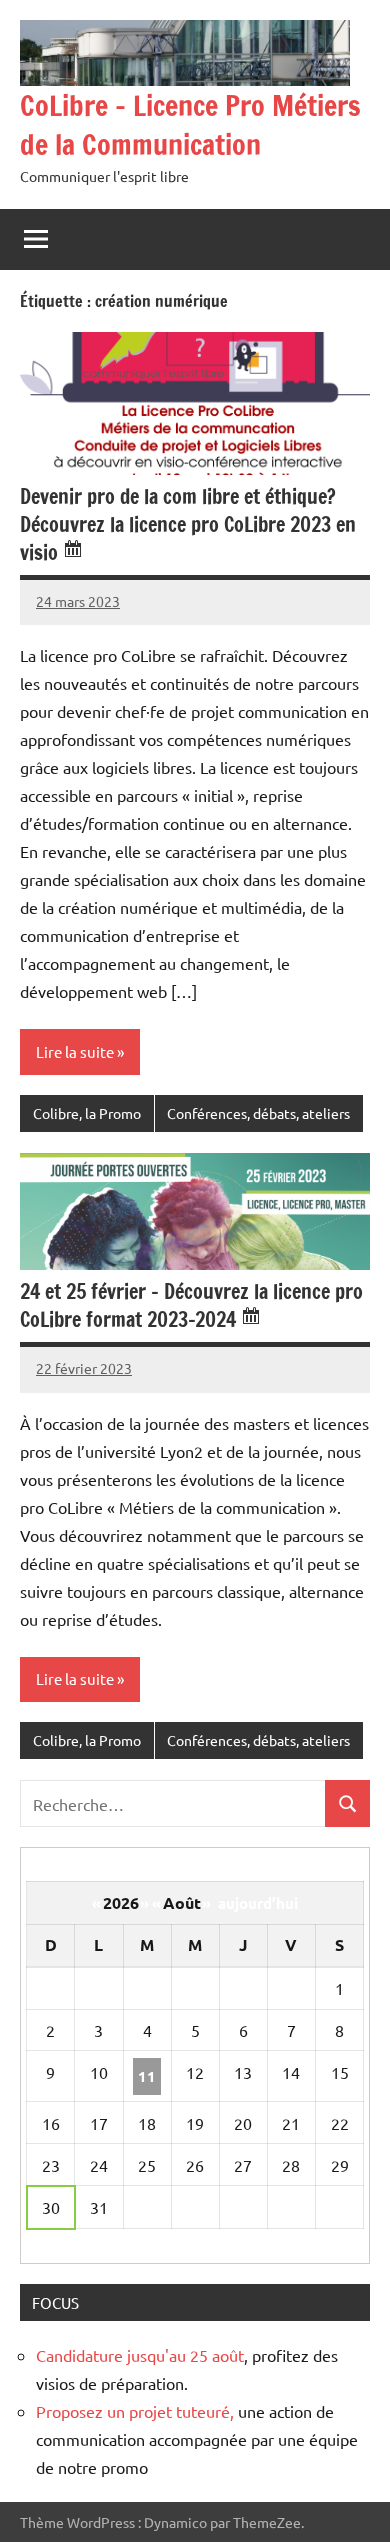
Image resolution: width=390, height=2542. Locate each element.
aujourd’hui (258, 1903)
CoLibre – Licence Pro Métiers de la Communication (190, 125)
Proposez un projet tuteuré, (135, 2411)
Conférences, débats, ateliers (258, 1113)
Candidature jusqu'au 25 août (140, 2355)
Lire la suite (75, 1051)
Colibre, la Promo (87, 1113)
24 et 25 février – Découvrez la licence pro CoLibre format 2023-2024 (191, 1305)
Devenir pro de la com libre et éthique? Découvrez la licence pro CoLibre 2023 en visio (188, 524)
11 (147, 2076)
